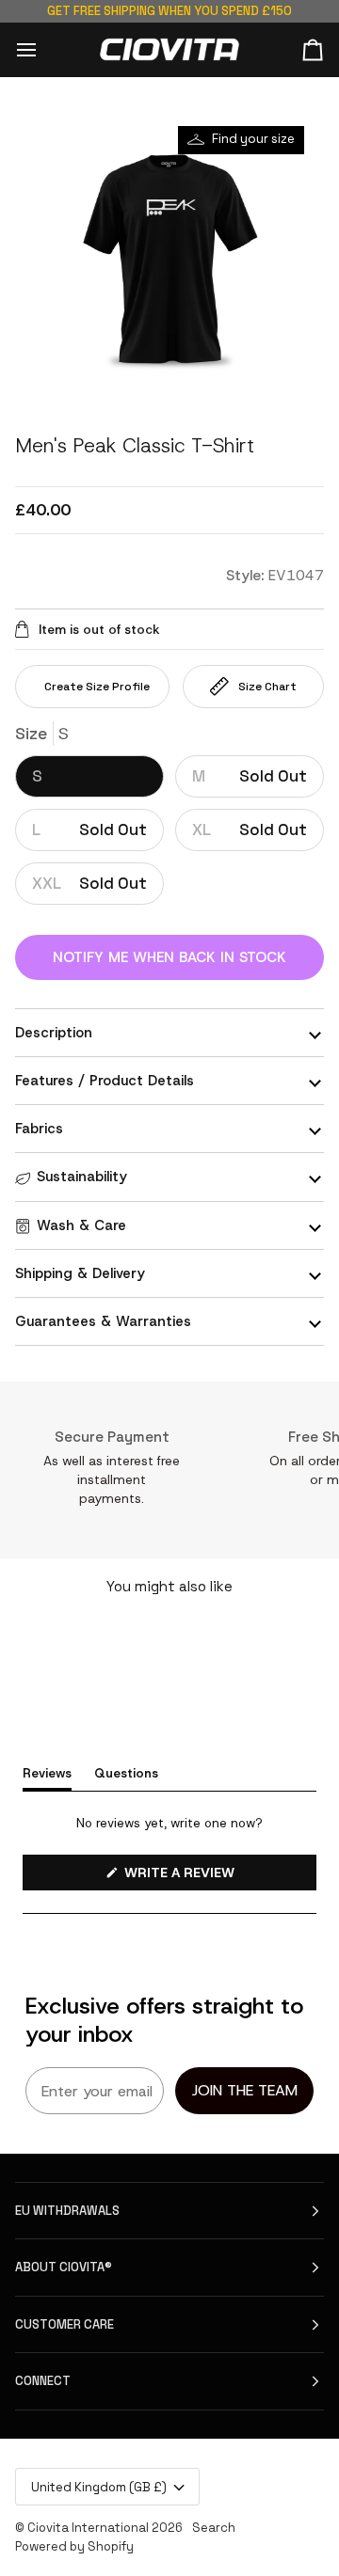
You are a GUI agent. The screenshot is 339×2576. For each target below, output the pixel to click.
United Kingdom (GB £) (99, 2487)
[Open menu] (43, 49)
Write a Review (209, 1877)
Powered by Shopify (74, 2546)
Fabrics (39, 1129)
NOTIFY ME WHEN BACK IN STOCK (169, 957)
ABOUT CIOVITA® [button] (64, 2267)
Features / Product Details (105, 1081)
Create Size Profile (97, 687)
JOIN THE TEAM (245, 2090)
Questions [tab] (126, 1773)
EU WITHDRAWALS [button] (67, 2211)
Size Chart (267, 687)
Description (54, 1033)
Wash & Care (81, 1225)
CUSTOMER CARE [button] (65, 2324)
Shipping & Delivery (80, 1273)
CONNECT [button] (43, 2381)
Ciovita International (88, 2528)
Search (214, 2528)
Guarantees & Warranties (103, 1321)
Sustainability (82, 1177)
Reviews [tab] (47, 1773)
